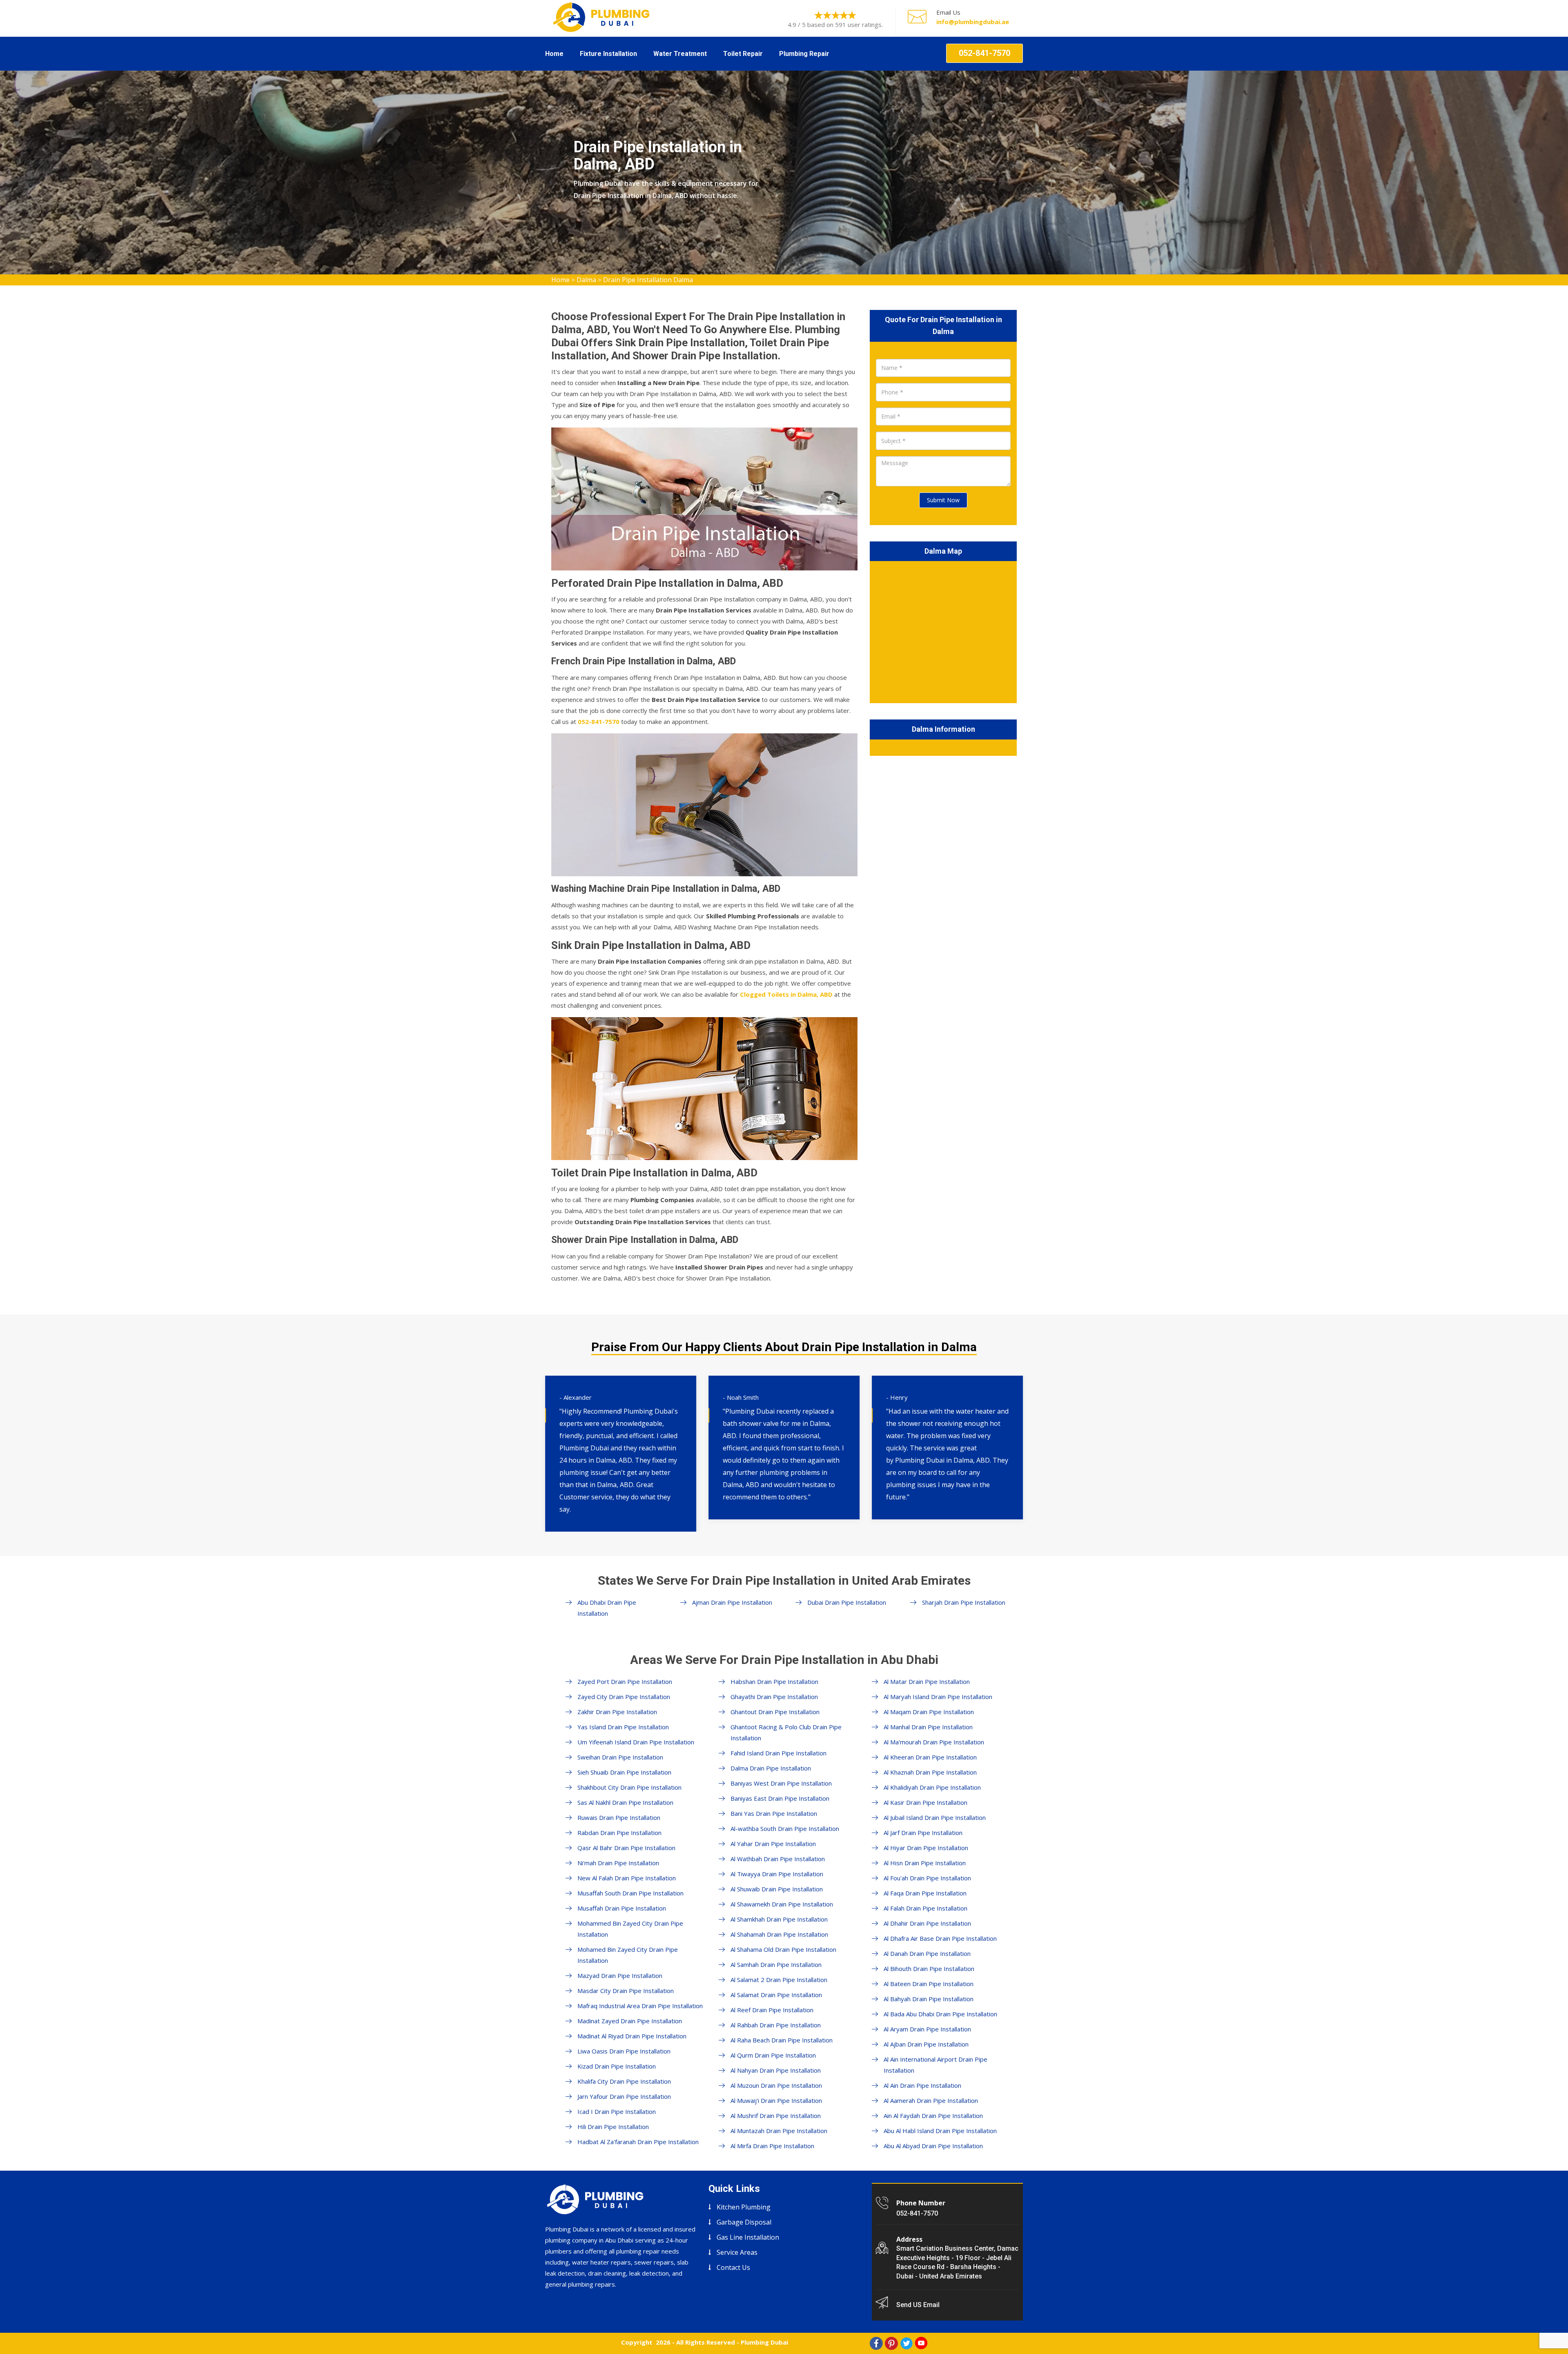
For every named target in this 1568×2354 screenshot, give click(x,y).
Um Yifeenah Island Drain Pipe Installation (636, 1742)
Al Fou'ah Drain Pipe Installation (927, 1878)
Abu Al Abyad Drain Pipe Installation (933, 2146)
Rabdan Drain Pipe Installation (619, 1833)
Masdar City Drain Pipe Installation (626, 1991)
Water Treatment (680, 54)
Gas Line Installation (748, 2237)
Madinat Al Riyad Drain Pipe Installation (632, 2036)
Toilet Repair (743, 54)
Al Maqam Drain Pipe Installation (929, 1712)
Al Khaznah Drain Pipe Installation (930, 1772)
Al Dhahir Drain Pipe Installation (927, 1923)
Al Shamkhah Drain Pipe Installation (779, 1919)
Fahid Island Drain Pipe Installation (778, 1753)
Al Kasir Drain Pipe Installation (925, 1802)
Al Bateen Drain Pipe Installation (929, 1984)
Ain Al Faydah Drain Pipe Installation (933, 2116)
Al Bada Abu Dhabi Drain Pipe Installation (940, 2014)
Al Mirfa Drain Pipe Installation (772, 2146)
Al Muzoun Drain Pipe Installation (776, 2085)
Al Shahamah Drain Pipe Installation (779, 1934)
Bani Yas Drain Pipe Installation (774, 1813)
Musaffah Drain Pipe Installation (622, 1908)
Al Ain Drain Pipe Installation (922, 2085)
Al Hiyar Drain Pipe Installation (926, 1848)
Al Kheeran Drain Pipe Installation (930, 1757)
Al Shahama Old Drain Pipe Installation (783, 1949)
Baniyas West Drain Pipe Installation (781, 1783)
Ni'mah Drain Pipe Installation (618, 1863)
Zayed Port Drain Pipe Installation (625, 1681)
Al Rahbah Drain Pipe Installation (776, 2025)
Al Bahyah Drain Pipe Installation (929, 1999)
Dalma (586, 280)
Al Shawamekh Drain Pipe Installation (782, 1904)
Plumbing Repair (804, 54)
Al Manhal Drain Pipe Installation (928, 1727)
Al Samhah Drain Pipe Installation (776, 1964)
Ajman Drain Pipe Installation (732, 1602)
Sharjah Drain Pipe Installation (964, 1602)
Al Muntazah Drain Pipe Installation (779, 2131)
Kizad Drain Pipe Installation (617, 2066)
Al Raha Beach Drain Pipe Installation (782, 2040)
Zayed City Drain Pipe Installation (624, 1697)
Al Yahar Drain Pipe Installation (773, 1844)
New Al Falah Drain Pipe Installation (627, 1878)
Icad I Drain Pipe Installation (617, 2111)
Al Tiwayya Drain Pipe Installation (777, 1874)
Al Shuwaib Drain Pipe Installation (777, 1889)
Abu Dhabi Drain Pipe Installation (607, 1608)
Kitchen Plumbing (744, 2207)
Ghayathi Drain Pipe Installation (774, 1697)
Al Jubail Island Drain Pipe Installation (935, 1817)
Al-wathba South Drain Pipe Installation (785, 1828)
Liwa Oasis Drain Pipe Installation (624, 2051)
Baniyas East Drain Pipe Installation (780, 1798)
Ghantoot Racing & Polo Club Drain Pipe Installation (786, 1732)
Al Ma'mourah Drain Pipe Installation (934, 1742)
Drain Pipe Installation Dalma (648, 280)
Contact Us (733, 2267)
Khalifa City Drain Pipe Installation (624, 2081)
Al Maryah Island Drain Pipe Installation (938, 1697)
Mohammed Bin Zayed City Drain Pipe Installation (630, 1929)
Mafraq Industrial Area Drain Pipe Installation (640, 2006)
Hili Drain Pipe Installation (613, 2127)
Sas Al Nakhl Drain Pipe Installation (625, 1802)
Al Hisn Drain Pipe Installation (925, 1863)
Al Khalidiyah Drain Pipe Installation (932, 1787)
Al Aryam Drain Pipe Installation (927, 2029)
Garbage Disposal (744, 2222)
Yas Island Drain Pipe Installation (623, 1727)
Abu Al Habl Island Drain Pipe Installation (940, 2131)
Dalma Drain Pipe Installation (771, 1768)
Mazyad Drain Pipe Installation (620, 1975)
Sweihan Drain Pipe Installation (620, 1757)
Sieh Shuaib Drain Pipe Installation (624, 1772)
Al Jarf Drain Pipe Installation (923, 1833)
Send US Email (918, 2305)
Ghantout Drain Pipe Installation (775, 1712)
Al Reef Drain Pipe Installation (772, 2010)
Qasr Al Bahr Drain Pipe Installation (626, 1848)
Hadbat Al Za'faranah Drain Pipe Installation (638, 2142)
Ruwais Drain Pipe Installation (619, 1817)
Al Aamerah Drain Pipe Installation (931, 2100)
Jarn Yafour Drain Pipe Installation (624, 2096)
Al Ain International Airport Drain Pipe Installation (935, 2065)
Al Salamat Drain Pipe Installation (776, 1995)
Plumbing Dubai (764, 2342)
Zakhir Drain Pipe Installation (617, 1712)
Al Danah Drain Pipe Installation (927, 1953)
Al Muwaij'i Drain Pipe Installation (776, 2100)
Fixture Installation (608, 54)
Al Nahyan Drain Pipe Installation (776, 2070)
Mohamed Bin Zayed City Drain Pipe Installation (628, 1955)
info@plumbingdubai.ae (973, 22)
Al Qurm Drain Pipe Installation (773, 2055)
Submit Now (943, 500)
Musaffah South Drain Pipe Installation (630, 1893)
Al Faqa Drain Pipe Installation (925, 1893)
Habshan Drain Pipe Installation (774, 1681)
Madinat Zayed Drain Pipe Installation (630, 2021)
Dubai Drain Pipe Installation (847, 1602)
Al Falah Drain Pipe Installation (925, 1908)
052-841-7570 (984, 53)
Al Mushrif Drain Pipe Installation (776, 2116)
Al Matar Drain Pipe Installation (927, 1681)
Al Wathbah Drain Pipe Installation (778, 1859)
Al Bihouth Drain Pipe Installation (929, 1969)
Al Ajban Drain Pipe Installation (926, 2044)
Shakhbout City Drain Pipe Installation (629, 1787)
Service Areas (737, 2252)
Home (554, 54)
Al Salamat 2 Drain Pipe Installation (779, 1980)
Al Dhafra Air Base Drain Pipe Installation (940, 1938)
